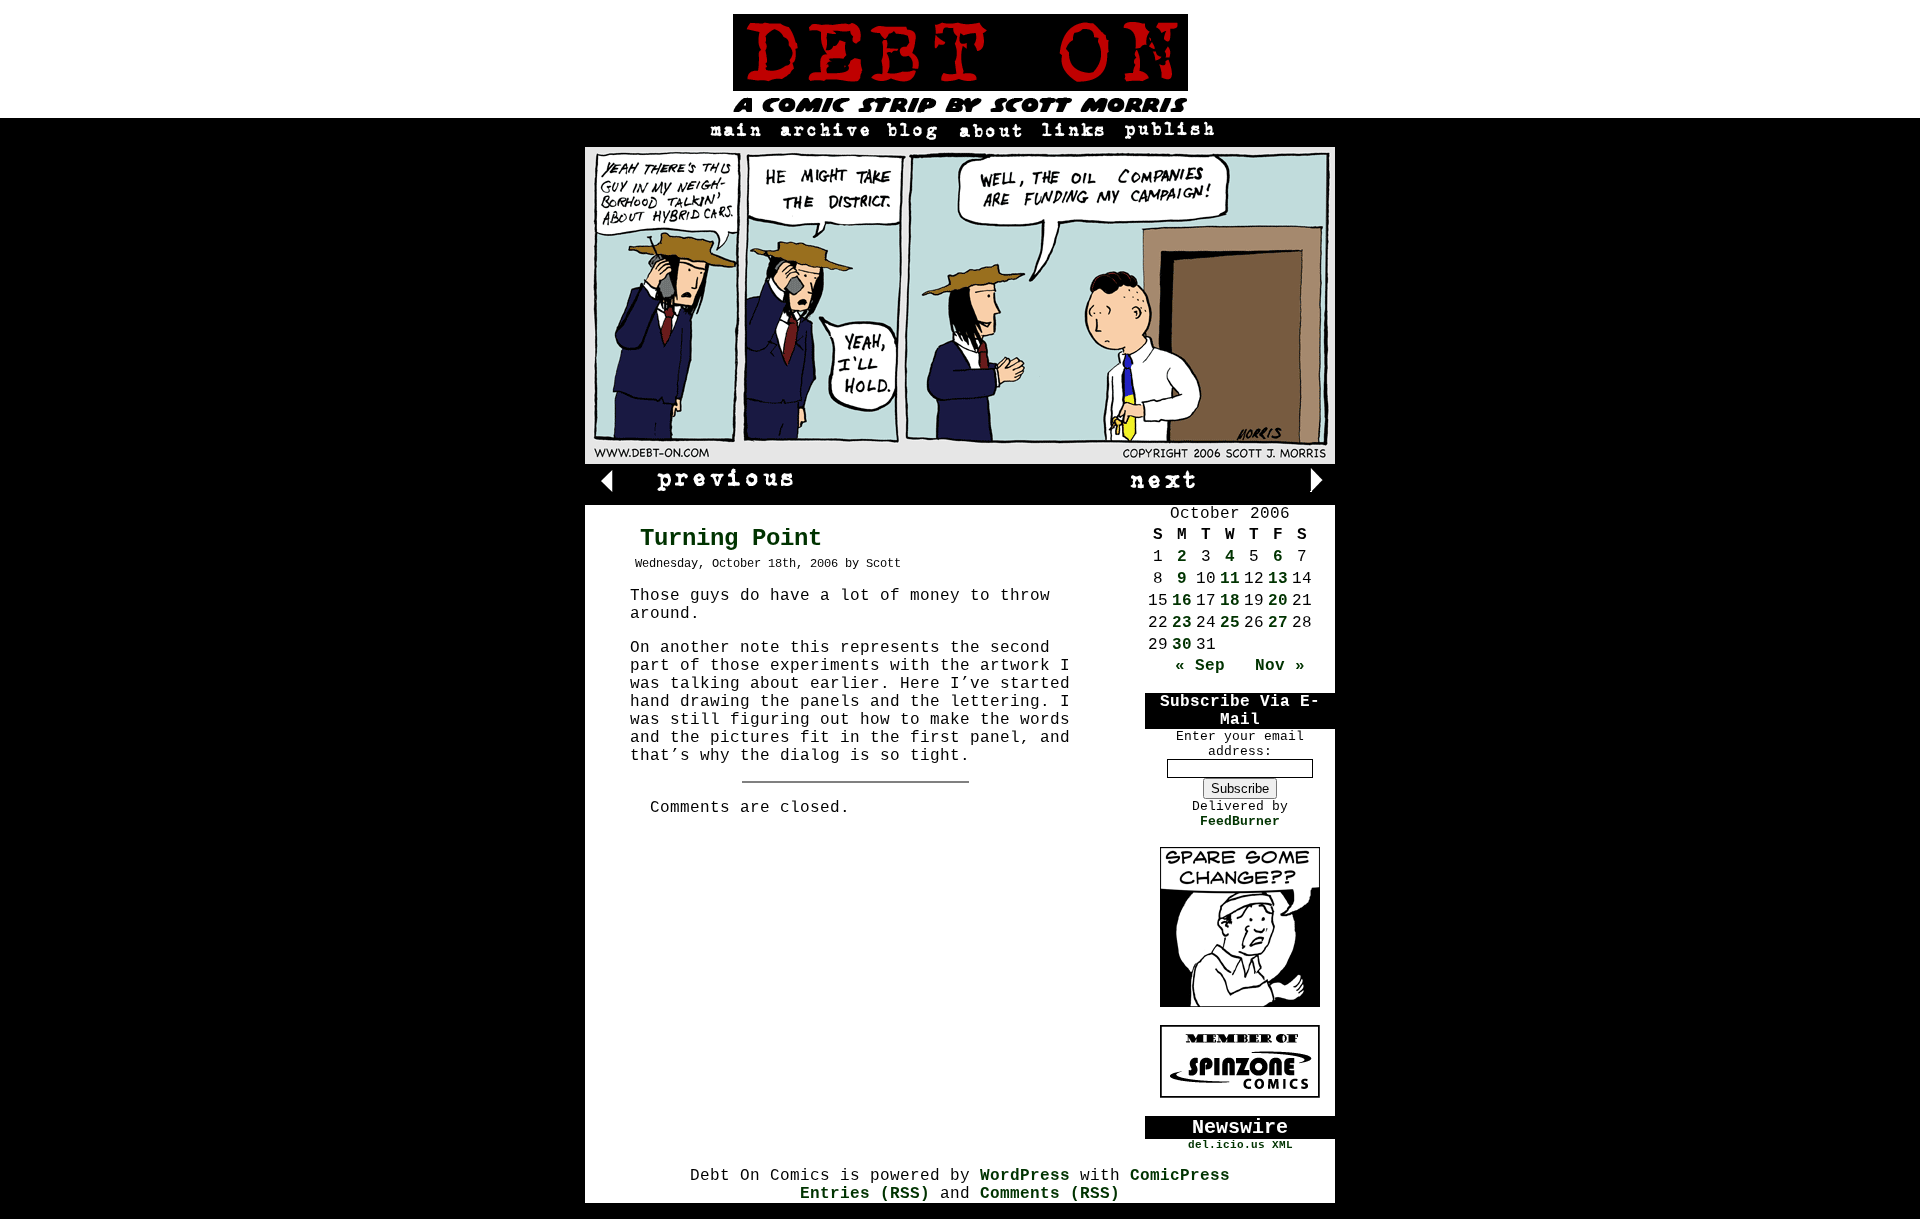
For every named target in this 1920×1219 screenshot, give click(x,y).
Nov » (1280, 666)
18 (1230, 601)
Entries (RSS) (865, 1194)
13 (1278, 579)
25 (1230, 623)
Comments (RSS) (1050, 1194)
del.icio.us (1226, 1145)
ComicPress (1180, 1176)
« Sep (1200, 666)
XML (1282, 1145)
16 (1182, 601)
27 (1278, 623)
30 (1182, 645)
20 (1278, 601)
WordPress (1025, 1176)
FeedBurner (1240, 821)
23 (1182, 623)
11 (1230, 579)
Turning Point (731, 538)
